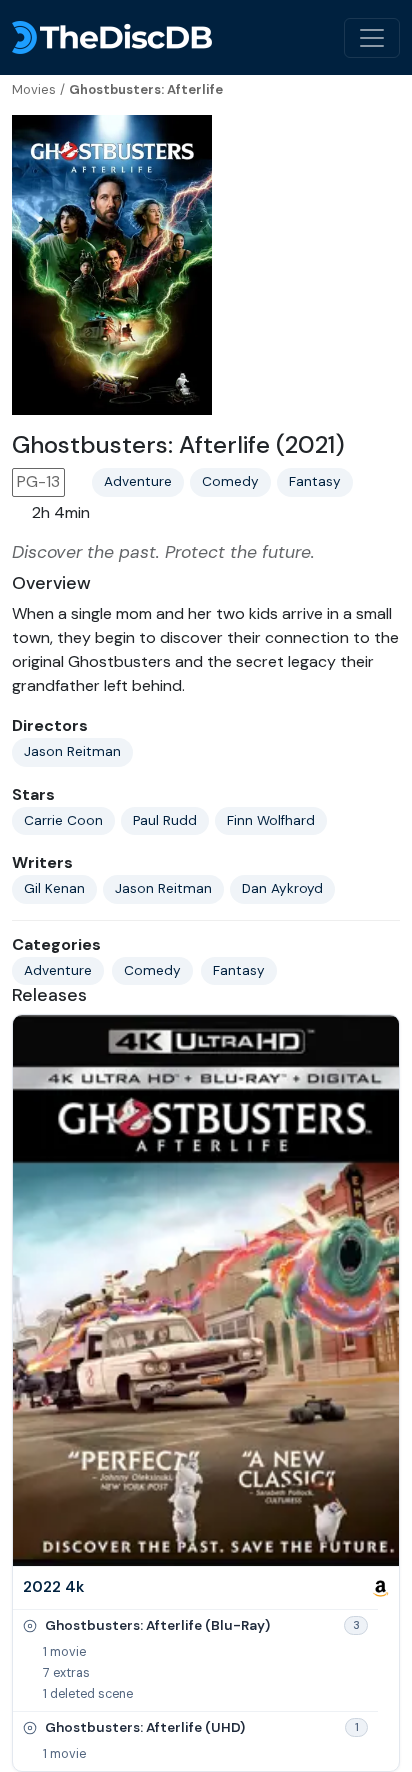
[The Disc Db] (112, 37)
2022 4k (53, 1587)
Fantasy (315, 481)
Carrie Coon (63, 820)
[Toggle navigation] (372, 38)
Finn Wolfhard (271, 820)
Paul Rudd (165, 820)
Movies (34, 89)
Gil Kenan (54, 888)
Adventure (138, 481)
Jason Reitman (72, 751)
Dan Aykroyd (282, 888)
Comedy (230, 481)
